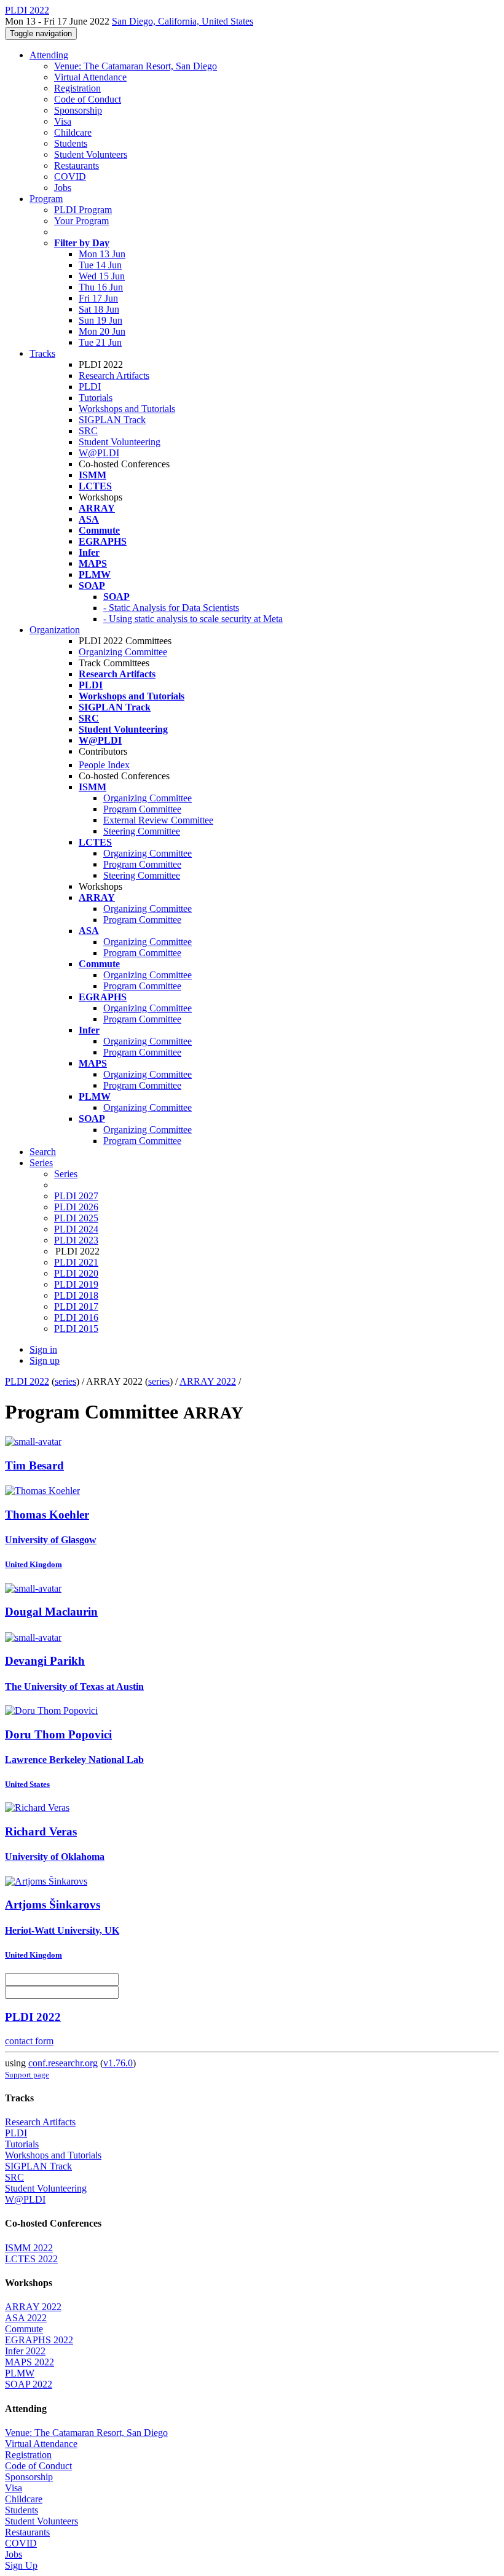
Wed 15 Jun (102, 276)
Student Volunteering (120, 442)
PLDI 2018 (76, 1295)
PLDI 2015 (76, 1329)
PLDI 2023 (76, 1240)
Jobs (63, 188)
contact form (29, 2041)
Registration (77, 88)
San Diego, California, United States (183, 21)
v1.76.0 (118, 2063)
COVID (70, 177)
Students (71, 143)
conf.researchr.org (63, 2063)
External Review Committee (158, 820)
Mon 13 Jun (102, 254)
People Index (104, 765)
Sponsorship (78, 110)
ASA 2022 (26, 2318)
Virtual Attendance (90, 77)
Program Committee (142, 809)
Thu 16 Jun (101, 287)
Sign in (43, 1349)
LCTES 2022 (31, 2259)
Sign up (45, 1360)
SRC (88, 431)
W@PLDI (99, 453)
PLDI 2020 (76, 1273)
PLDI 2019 (76, 1284)
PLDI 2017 (76, 1306)
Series (66, 1174)
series (65, 1381)
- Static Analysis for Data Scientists (171, 608)
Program (46, 199)
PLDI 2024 (76, 1229)
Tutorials (96, 398)
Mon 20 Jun (102, 331)
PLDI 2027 (76, 1196)
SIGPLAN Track (112, 420)
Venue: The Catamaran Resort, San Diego (136, 66)
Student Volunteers (91, 154)
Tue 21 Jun (100, 342)
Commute (24, 2329)
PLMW (20, 2373)
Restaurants (77, 165)
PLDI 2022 (27, 1381)
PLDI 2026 (76, 1207)
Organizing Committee (123, 652)
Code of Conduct (88, 99)
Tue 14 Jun (100, 265)
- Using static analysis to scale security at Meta (193, 619)
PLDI (90, 387)
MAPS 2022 (30, 2362)
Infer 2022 (25, 2351)
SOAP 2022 (29, 2384)
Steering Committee (142, 831)
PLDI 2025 (76, 1218)
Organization (55, 630)
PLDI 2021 (76, 1262)
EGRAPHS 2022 (39, 2340)
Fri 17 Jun (98, 298)
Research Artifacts (114, 376)
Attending (49, 55)
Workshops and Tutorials (127, 409)
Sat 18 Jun (99, 309)
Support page (27, 2075)
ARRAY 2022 (208, 1381)
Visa (63, 121)
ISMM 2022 (29, 2248)
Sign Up (21, 2565)
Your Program (81, 221)
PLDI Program (83, 210)
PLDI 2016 (76, 1317)
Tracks (42, 353)
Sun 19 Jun (100, 320)
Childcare (73, 132)
